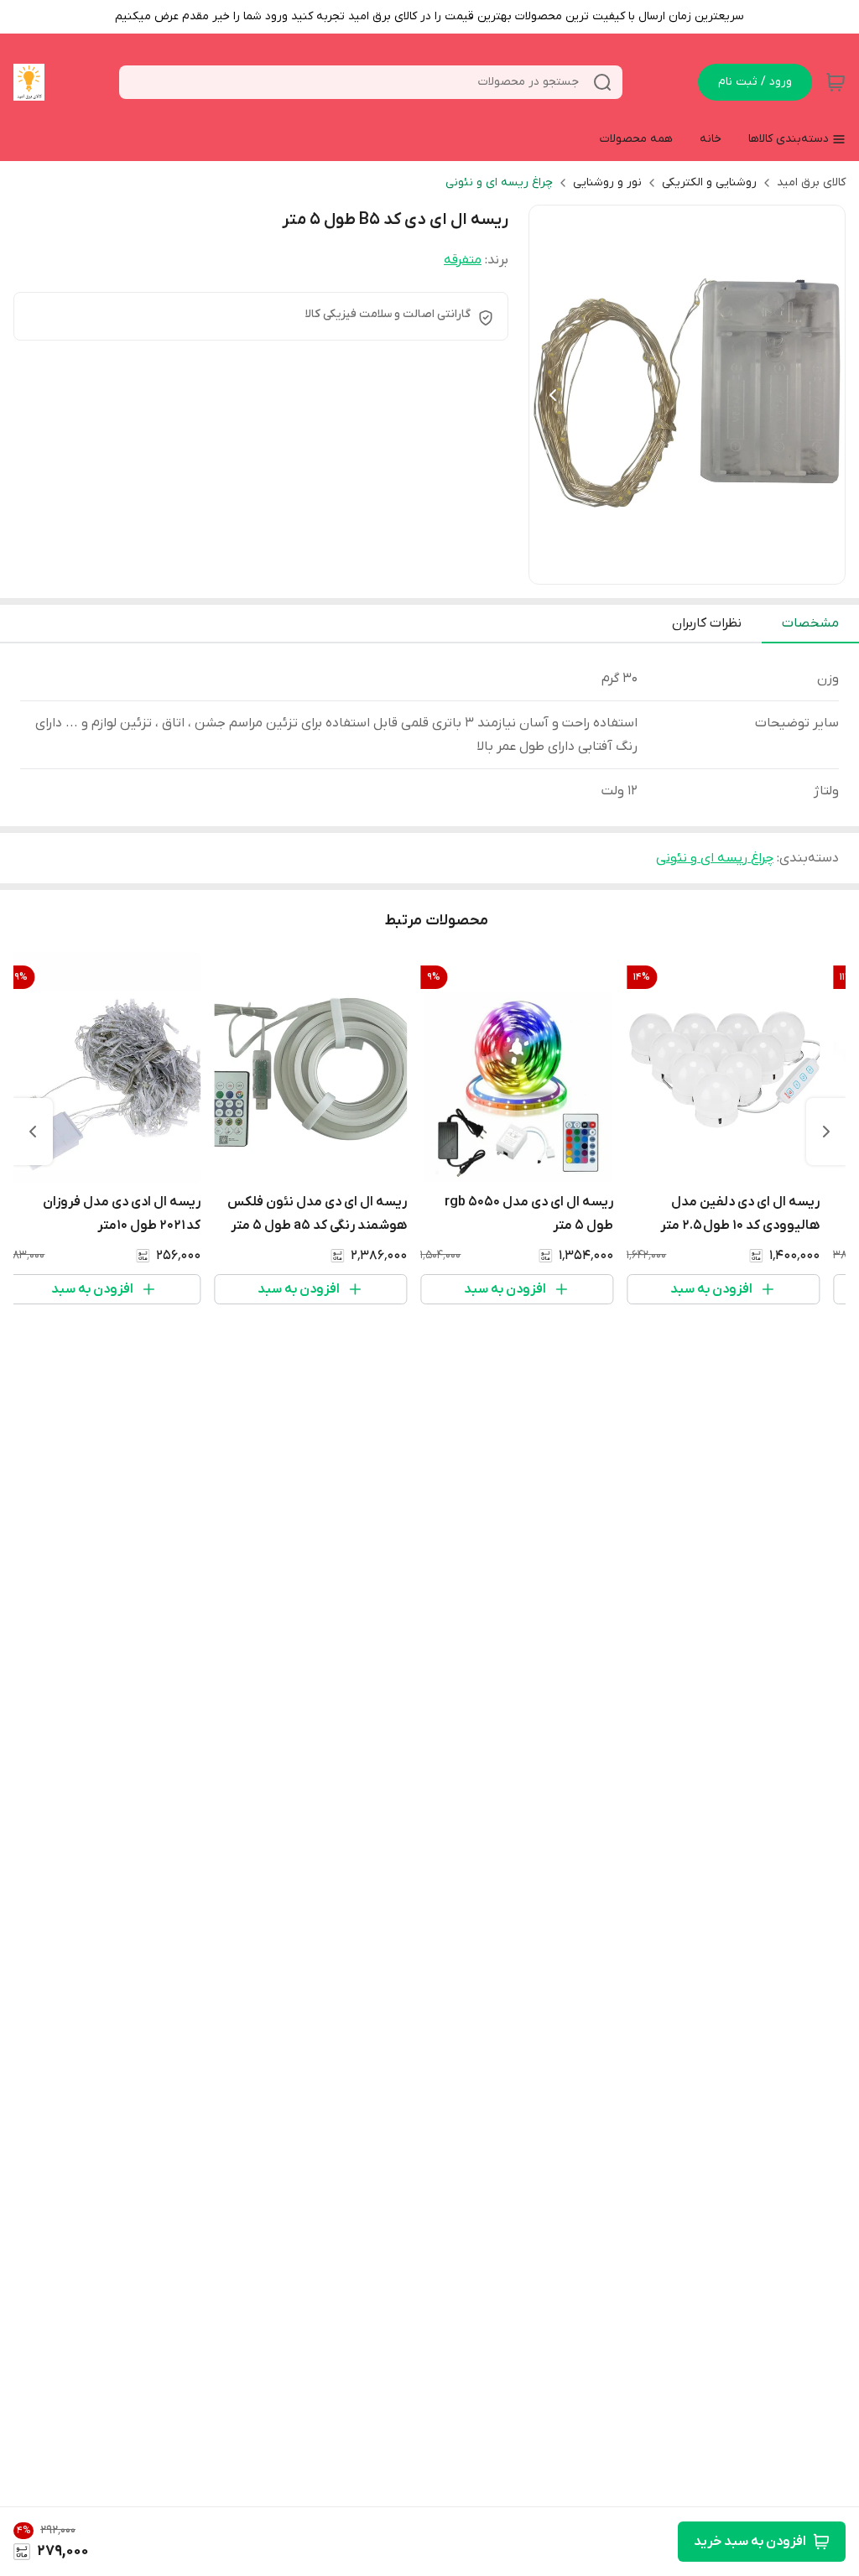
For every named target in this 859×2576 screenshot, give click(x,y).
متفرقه (463, 260)
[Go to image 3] (667, 567)
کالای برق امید (811, 182)
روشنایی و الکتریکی (709, 182)
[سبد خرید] (836, 82)
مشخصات (810, 623)
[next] (33, 1132)
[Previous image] (553, 395)
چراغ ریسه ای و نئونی (499, 182)
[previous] (826, 1132)
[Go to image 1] (700, 567)
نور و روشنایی (607, 182)
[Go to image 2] (680, 567)
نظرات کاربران (707, 623)
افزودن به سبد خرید (750, 2542)
